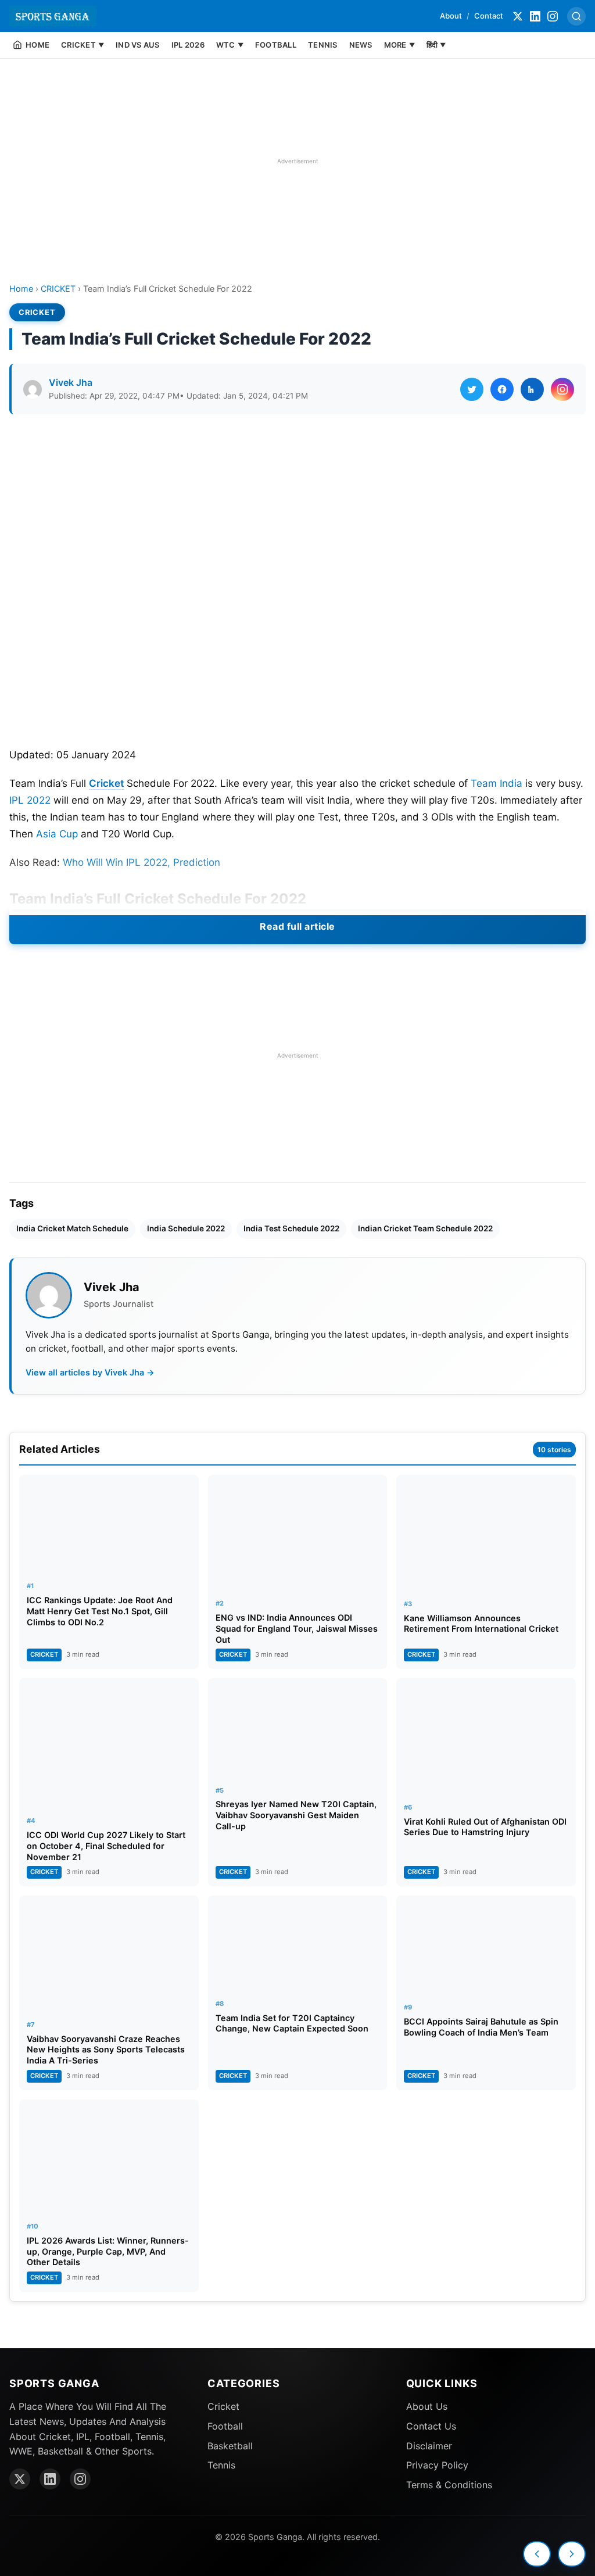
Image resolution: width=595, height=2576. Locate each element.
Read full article (297, 926)
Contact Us (431, 2426)
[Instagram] (553, 16)
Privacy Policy (437, 2465)
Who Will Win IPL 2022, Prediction (141, 862)
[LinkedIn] (535, 16)
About (451, 16)
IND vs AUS (138, 45)
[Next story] (572, 2554)
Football (225, 2426)
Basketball (230, 2446)
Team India (497, 783)
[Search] (576, 16)
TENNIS (323, 45)
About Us (427, 2406)
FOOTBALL (276, 45)
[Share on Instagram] (562, 389)
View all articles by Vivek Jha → (90, 1372)
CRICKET (58, 289)
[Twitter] (518, 16)
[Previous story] (537, 2554)
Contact (489, 16)
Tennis (221, 2465)
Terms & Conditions (449, 2485)
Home (21, 289)
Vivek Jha (71, 382)
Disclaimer (429, 2446)
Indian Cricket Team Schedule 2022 (425, 1228)
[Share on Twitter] (472, 389)
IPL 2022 (30, 800)
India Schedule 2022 (186, 1228)
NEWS (361, 45)
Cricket (106, 783)
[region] (297, 161)
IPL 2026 (188, 45)
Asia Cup (57, 834)
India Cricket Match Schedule (72, 1228)
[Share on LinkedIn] (532, 389)
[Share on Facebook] (502, 389)
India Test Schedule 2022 (291, 1228)
